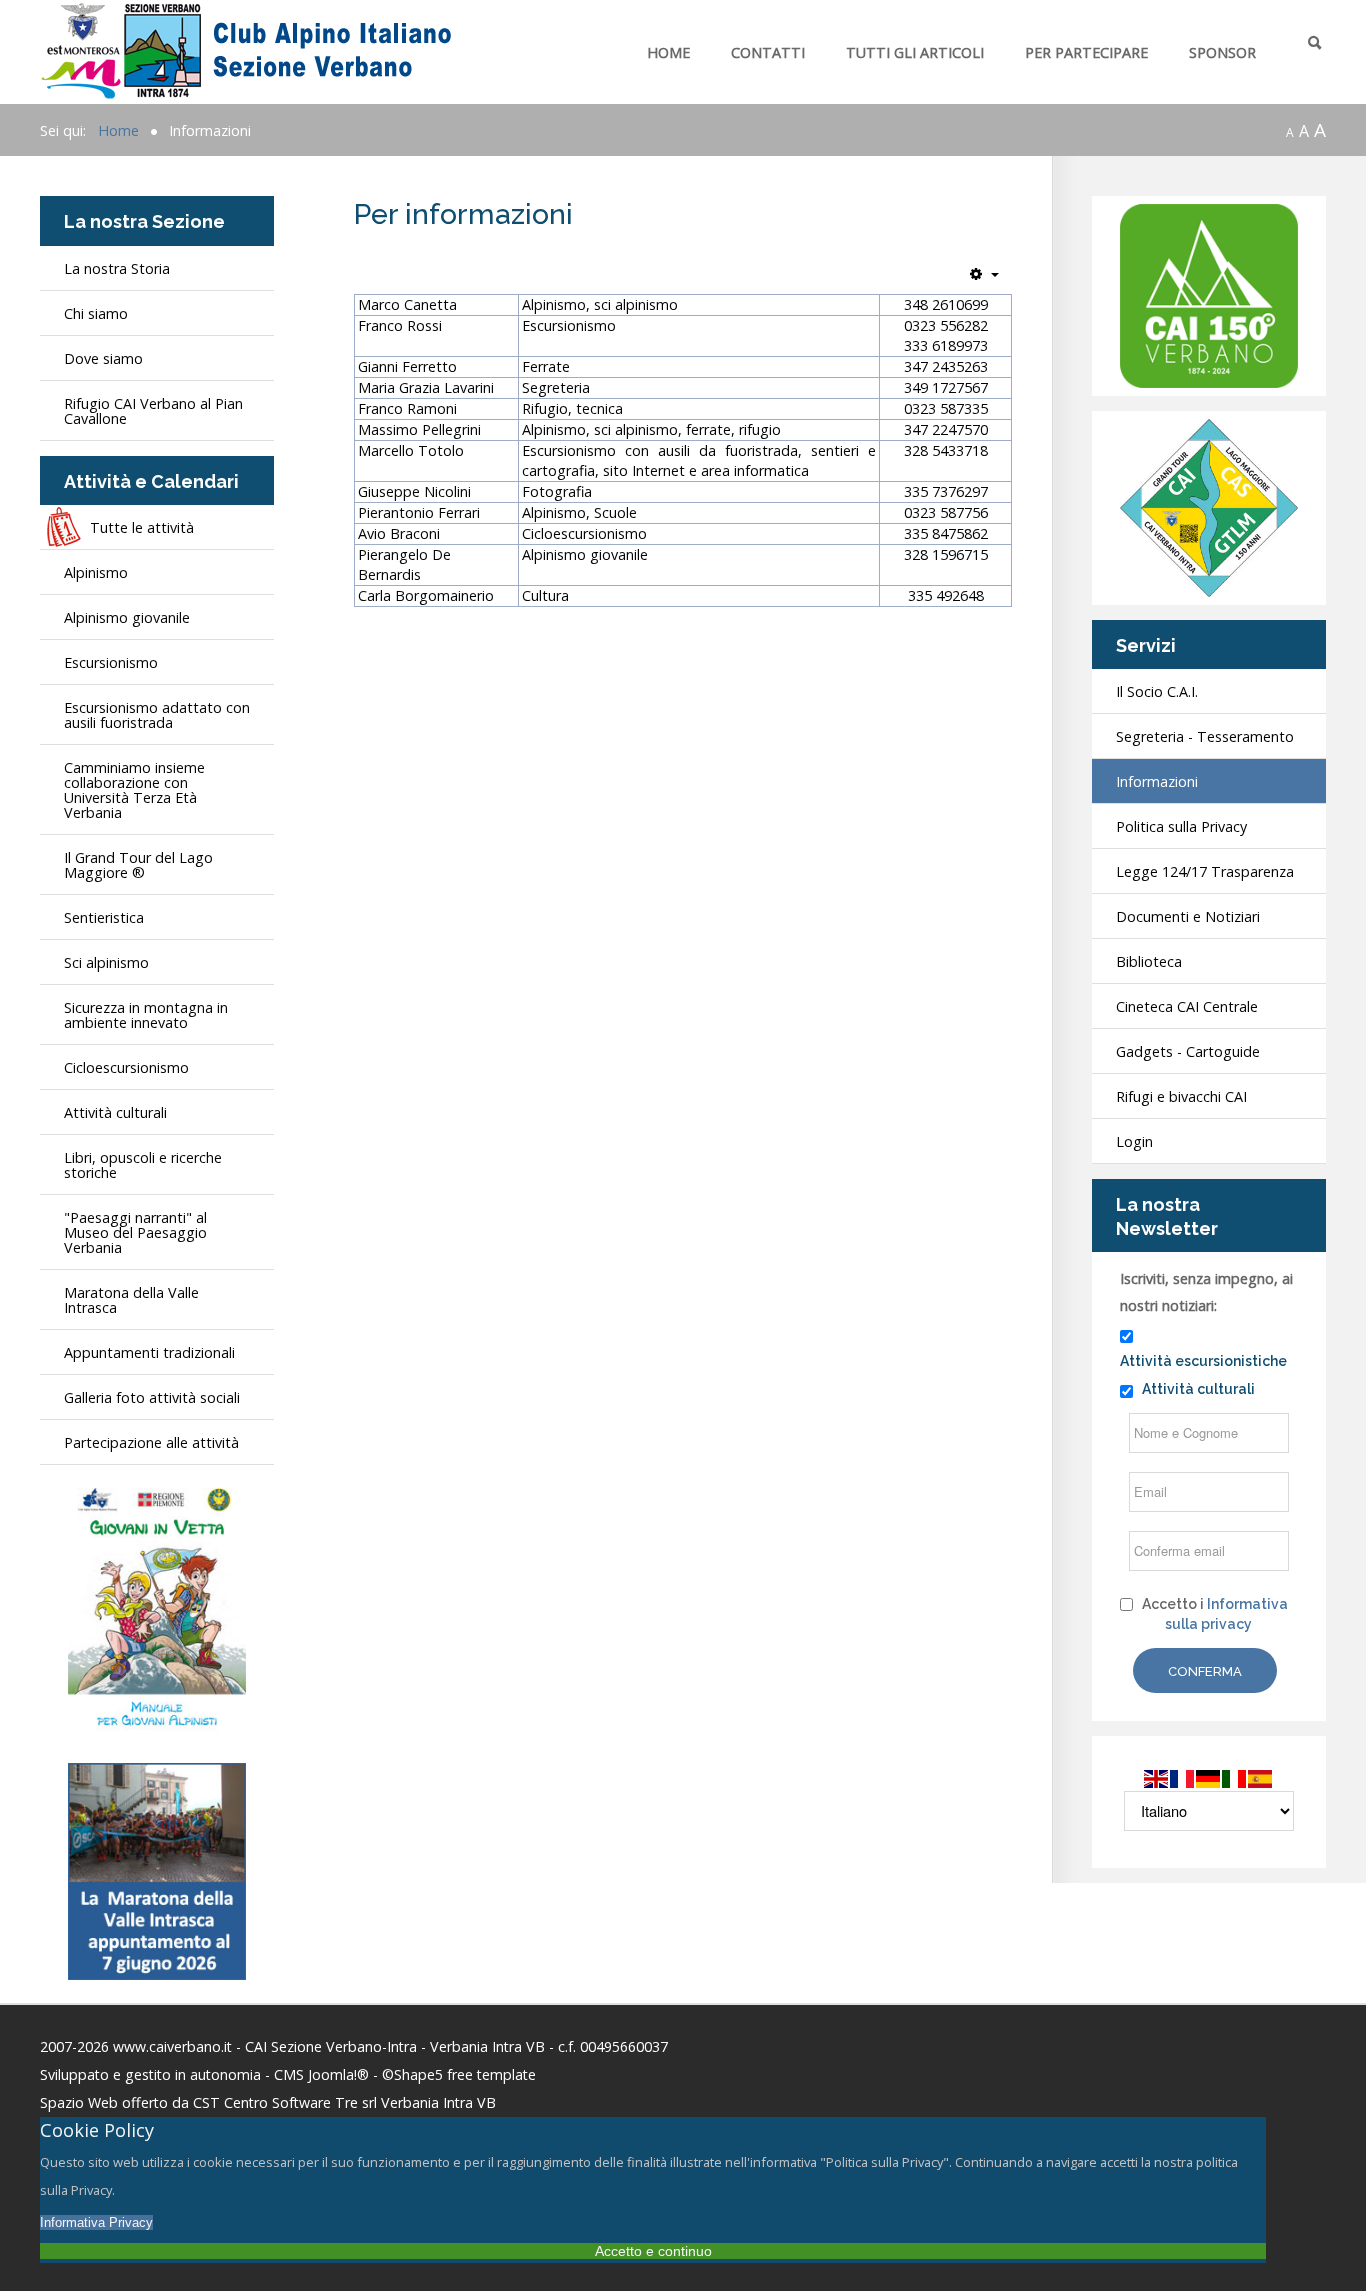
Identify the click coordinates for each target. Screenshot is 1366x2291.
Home (668, 52)
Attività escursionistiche (1203, 1361)
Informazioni (1157, 781)
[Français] (1183, 1777)
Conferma (1205, 1671)
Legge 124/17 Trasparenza (1205, 871)
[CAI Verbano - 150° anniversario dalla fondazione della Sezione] (1209, 294)
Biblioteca (1149, 961)
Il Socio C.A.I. (1157, 691)
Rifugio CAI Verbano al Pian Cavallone (153, 411)
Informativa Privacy (96, 2222)
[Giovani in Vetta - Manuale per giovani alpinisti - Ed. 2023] (157, 1608)
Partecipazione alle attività (151, 1442)
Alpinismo (96, 572)
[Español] (1261, 1777)
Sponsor (1222, 52)
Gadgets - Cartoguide (1188, 1051)
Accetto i (1215, 1614)
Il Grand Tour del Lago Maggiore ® (138, 865)
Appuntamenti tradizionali (149, 1352)
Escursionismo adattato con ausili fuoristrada (157, 715)
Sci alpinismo (106, 962)
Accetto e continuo (653, 2251)
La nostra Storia (117, 268)
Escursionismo (111, 662)
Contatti (768, 52)
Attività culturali (115, 1112)
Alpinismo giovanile (127, 617)
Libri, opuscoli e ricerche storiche (143, 1165)
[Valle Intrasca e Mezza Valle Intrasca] (157, 1869)
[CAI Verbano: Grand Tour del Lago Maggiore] (1209, 506)
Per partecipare (1086, 52)
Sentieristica (104, 917)
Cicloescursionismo (126, 1067)
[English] (1157, 1777)
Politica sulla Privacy (1181, 826)
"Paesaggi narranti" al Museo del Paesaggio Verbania (135, 1232)
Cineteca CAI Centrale (1187, 1006)
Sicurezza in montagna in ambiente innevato (146, 1015)
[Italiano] (1235, 1777)
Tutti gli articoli (915, 52)
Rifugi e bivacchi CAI (1181, 1096)
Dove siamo (103, 358)
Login (1134, 1141)
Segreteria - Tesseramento (1205, 736)
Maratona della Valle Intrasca (131, 1300)
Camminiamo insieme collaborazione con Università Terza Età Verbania (134, 790)
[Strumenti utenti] (984, 274)
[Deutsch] (1209, 1777)
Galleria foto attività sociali (152, 1397)
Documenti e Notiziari (1188, 916)
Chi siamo (96, 313)
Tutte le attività (142, 527)
